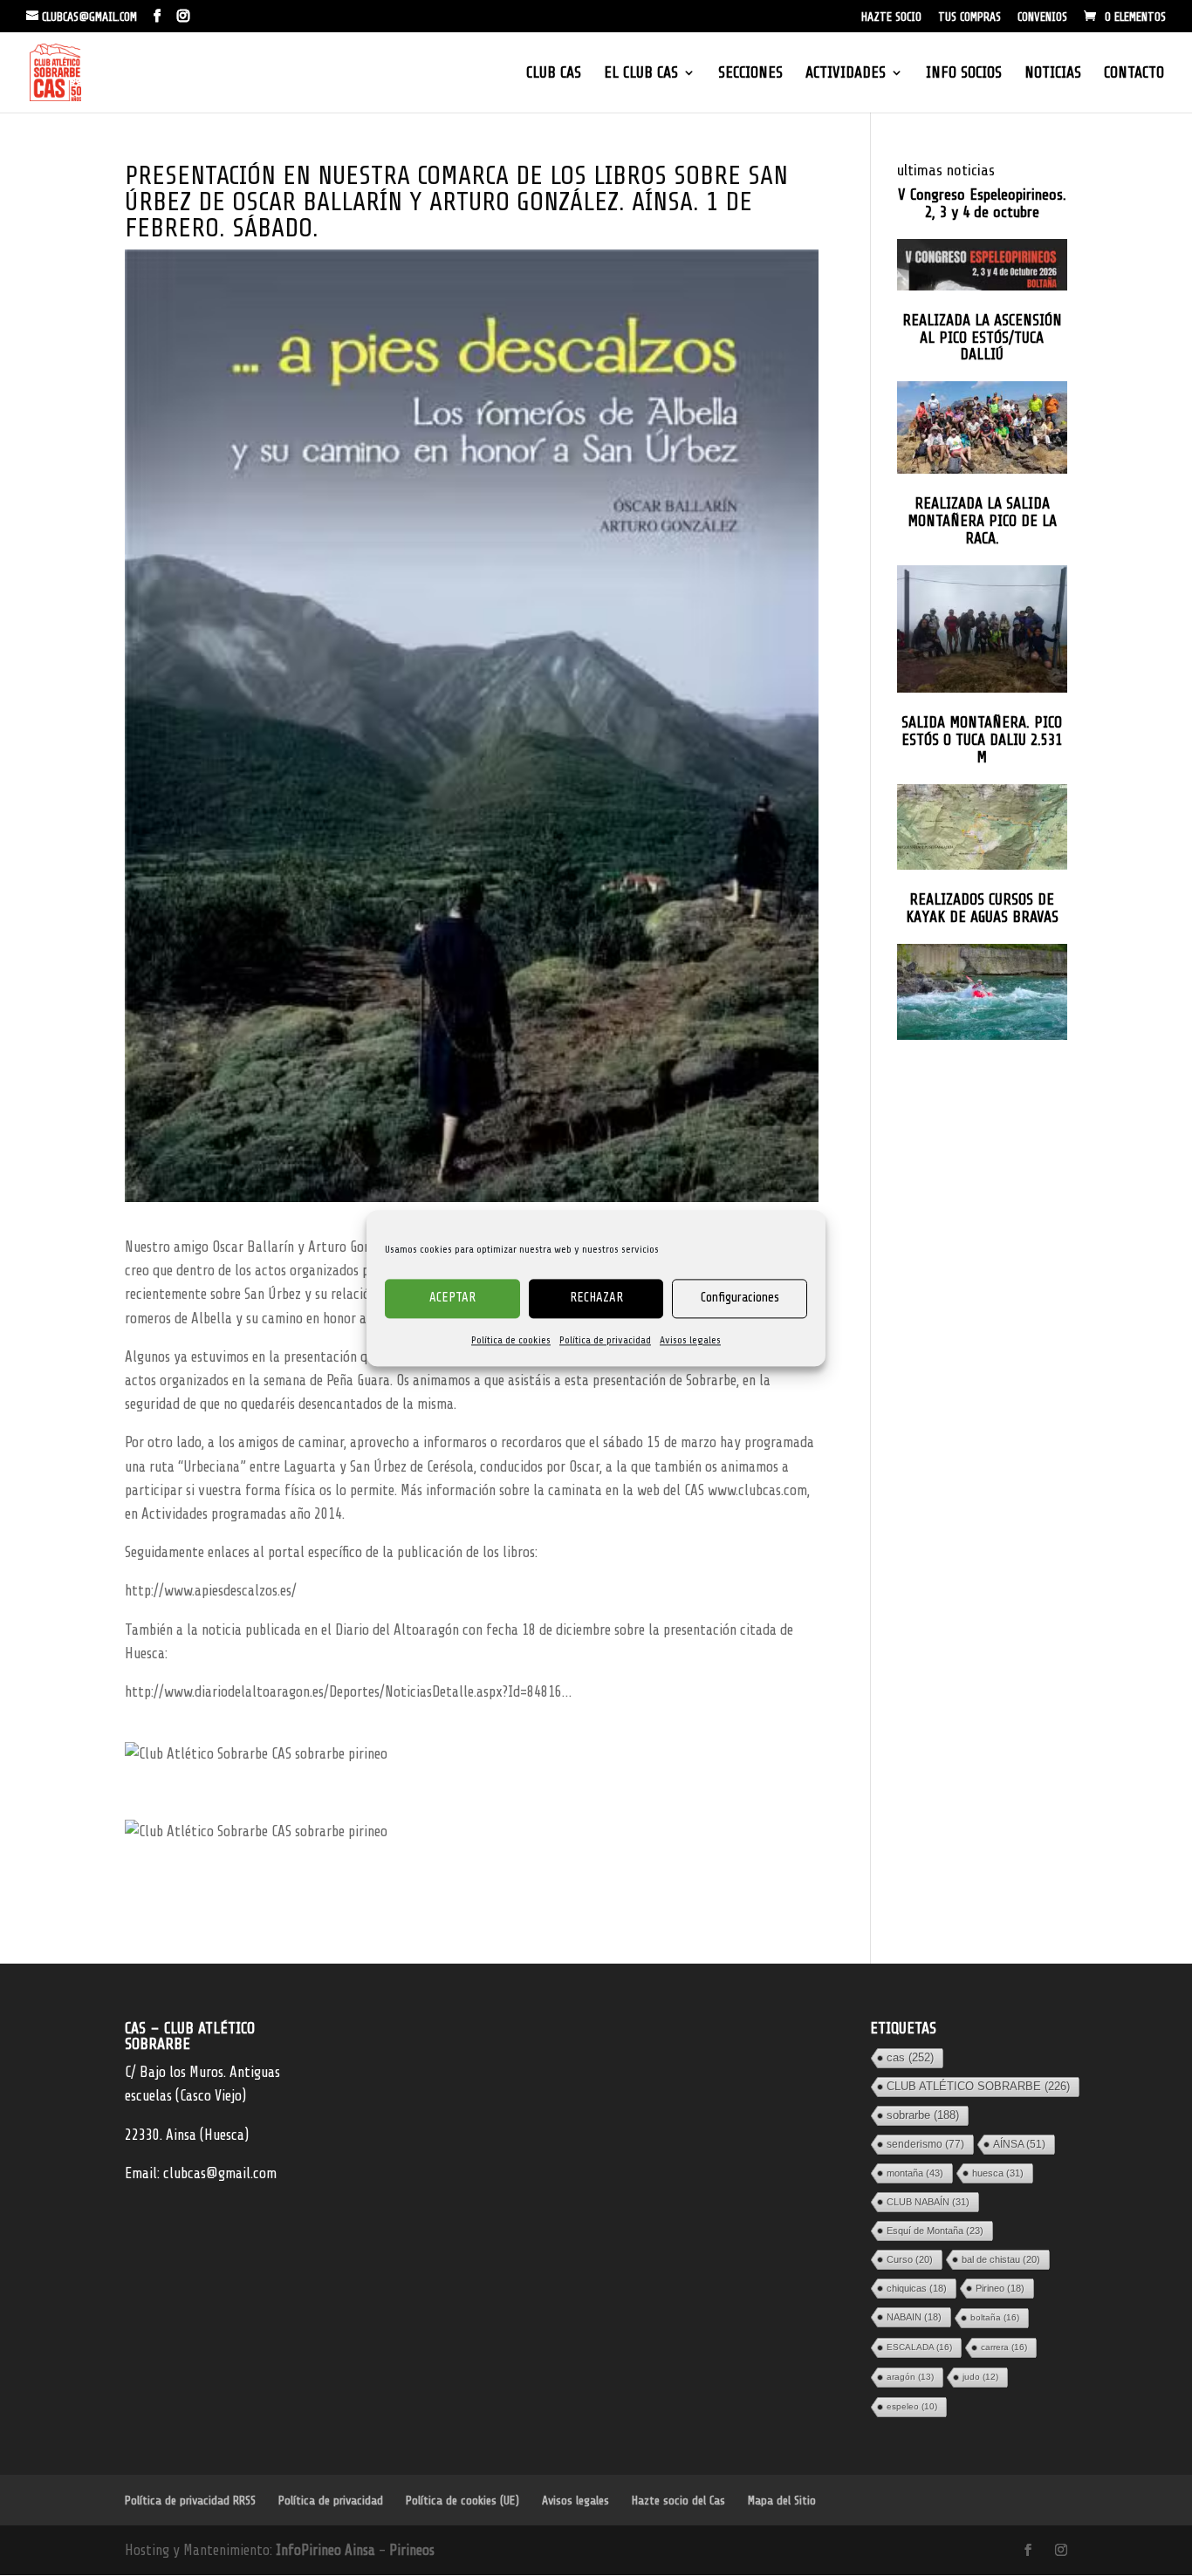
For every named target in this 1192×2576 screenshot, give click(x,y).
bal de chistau (1001, 2259)
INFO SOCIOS (964, 74)
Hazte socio (891, 17)
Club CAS (554, 74)
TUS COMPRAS (969, 17)
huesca (998, 2173)
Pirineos (412, 2550)
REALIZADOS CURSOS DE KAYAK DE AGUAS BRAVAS (982, 909)
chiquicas (917, 2288)
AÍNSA (1019, 2144)
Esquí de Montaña (935, 2231)
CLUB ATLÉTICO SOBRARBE (978, 2086)
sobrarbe (923, 2115)
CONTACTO (1134, 74)
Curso (910, 2259)
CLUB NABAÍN (928, 2202)
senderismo (925, 2144)
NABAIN (914, 2317)
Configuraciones (740, 1298)
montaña (915, 2173)
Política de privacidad (605, 1340)
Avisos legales (690, 1340)
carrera (1004, 2347)
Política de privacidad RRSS (190, 2501)
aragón (910, 2377)
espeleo (912, 2406)
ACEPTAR (452, 1298)
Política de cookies (511, 1340)
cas (910, 2057)
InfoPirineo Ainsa (327, 2550)
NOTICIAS (1053, 74)
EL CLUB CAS (641, 74)
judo (980, 2377)
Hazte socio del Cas (678, 2501)
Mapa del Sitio (782, 2501)
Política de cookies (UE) (462, 2501)
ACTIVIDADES (846, 74)
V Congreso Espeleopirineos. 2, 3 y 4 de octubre (982, 204)
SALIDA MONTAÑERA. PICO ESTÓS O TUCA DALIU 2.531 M (982, 740)
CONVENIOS (1042, 17)
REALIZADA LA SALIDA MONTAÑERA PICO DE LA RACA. (982, 521)
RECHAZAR (596, 1298)
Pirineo (1000, 2288)
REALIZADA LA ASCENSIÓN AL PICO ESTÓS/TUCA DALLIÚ (982, 338)
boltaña (995, 2317)
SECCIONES (750, 74)
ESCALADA (919, 2347)
